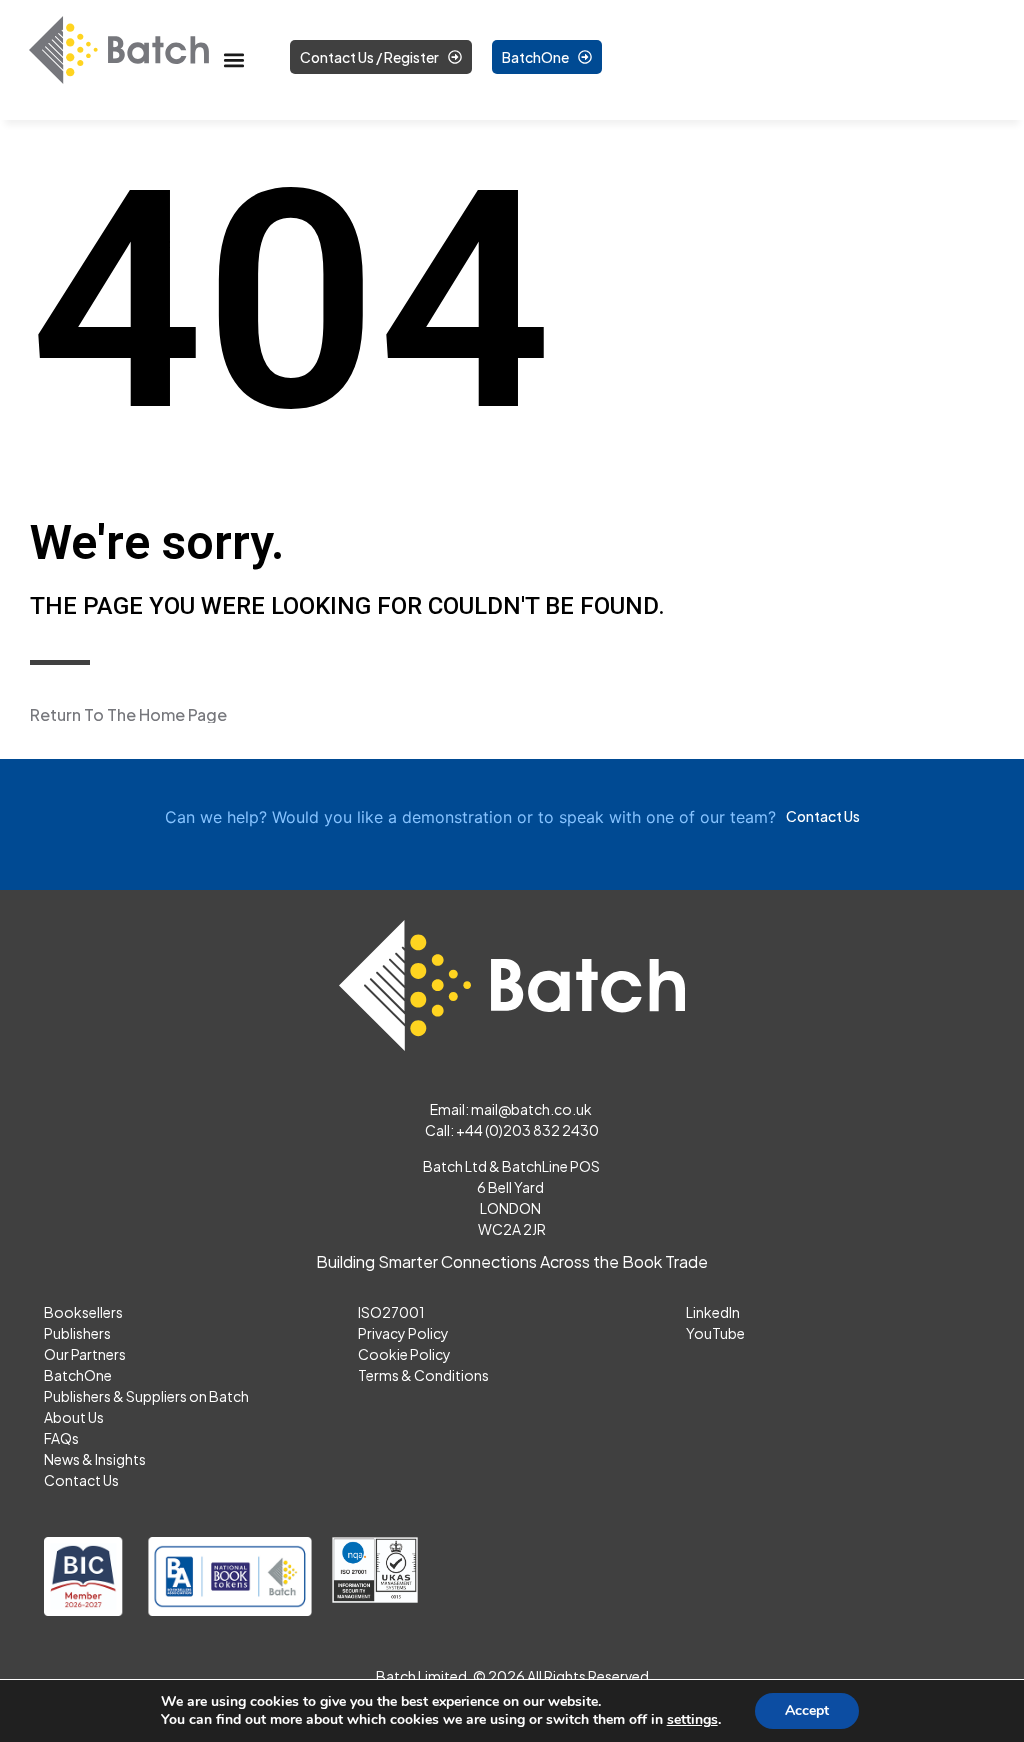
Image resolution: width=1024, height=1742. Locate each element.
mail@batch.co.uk (532, 1109)
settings (692, 1720)
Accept (807, 1710)
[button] (233, 60)
